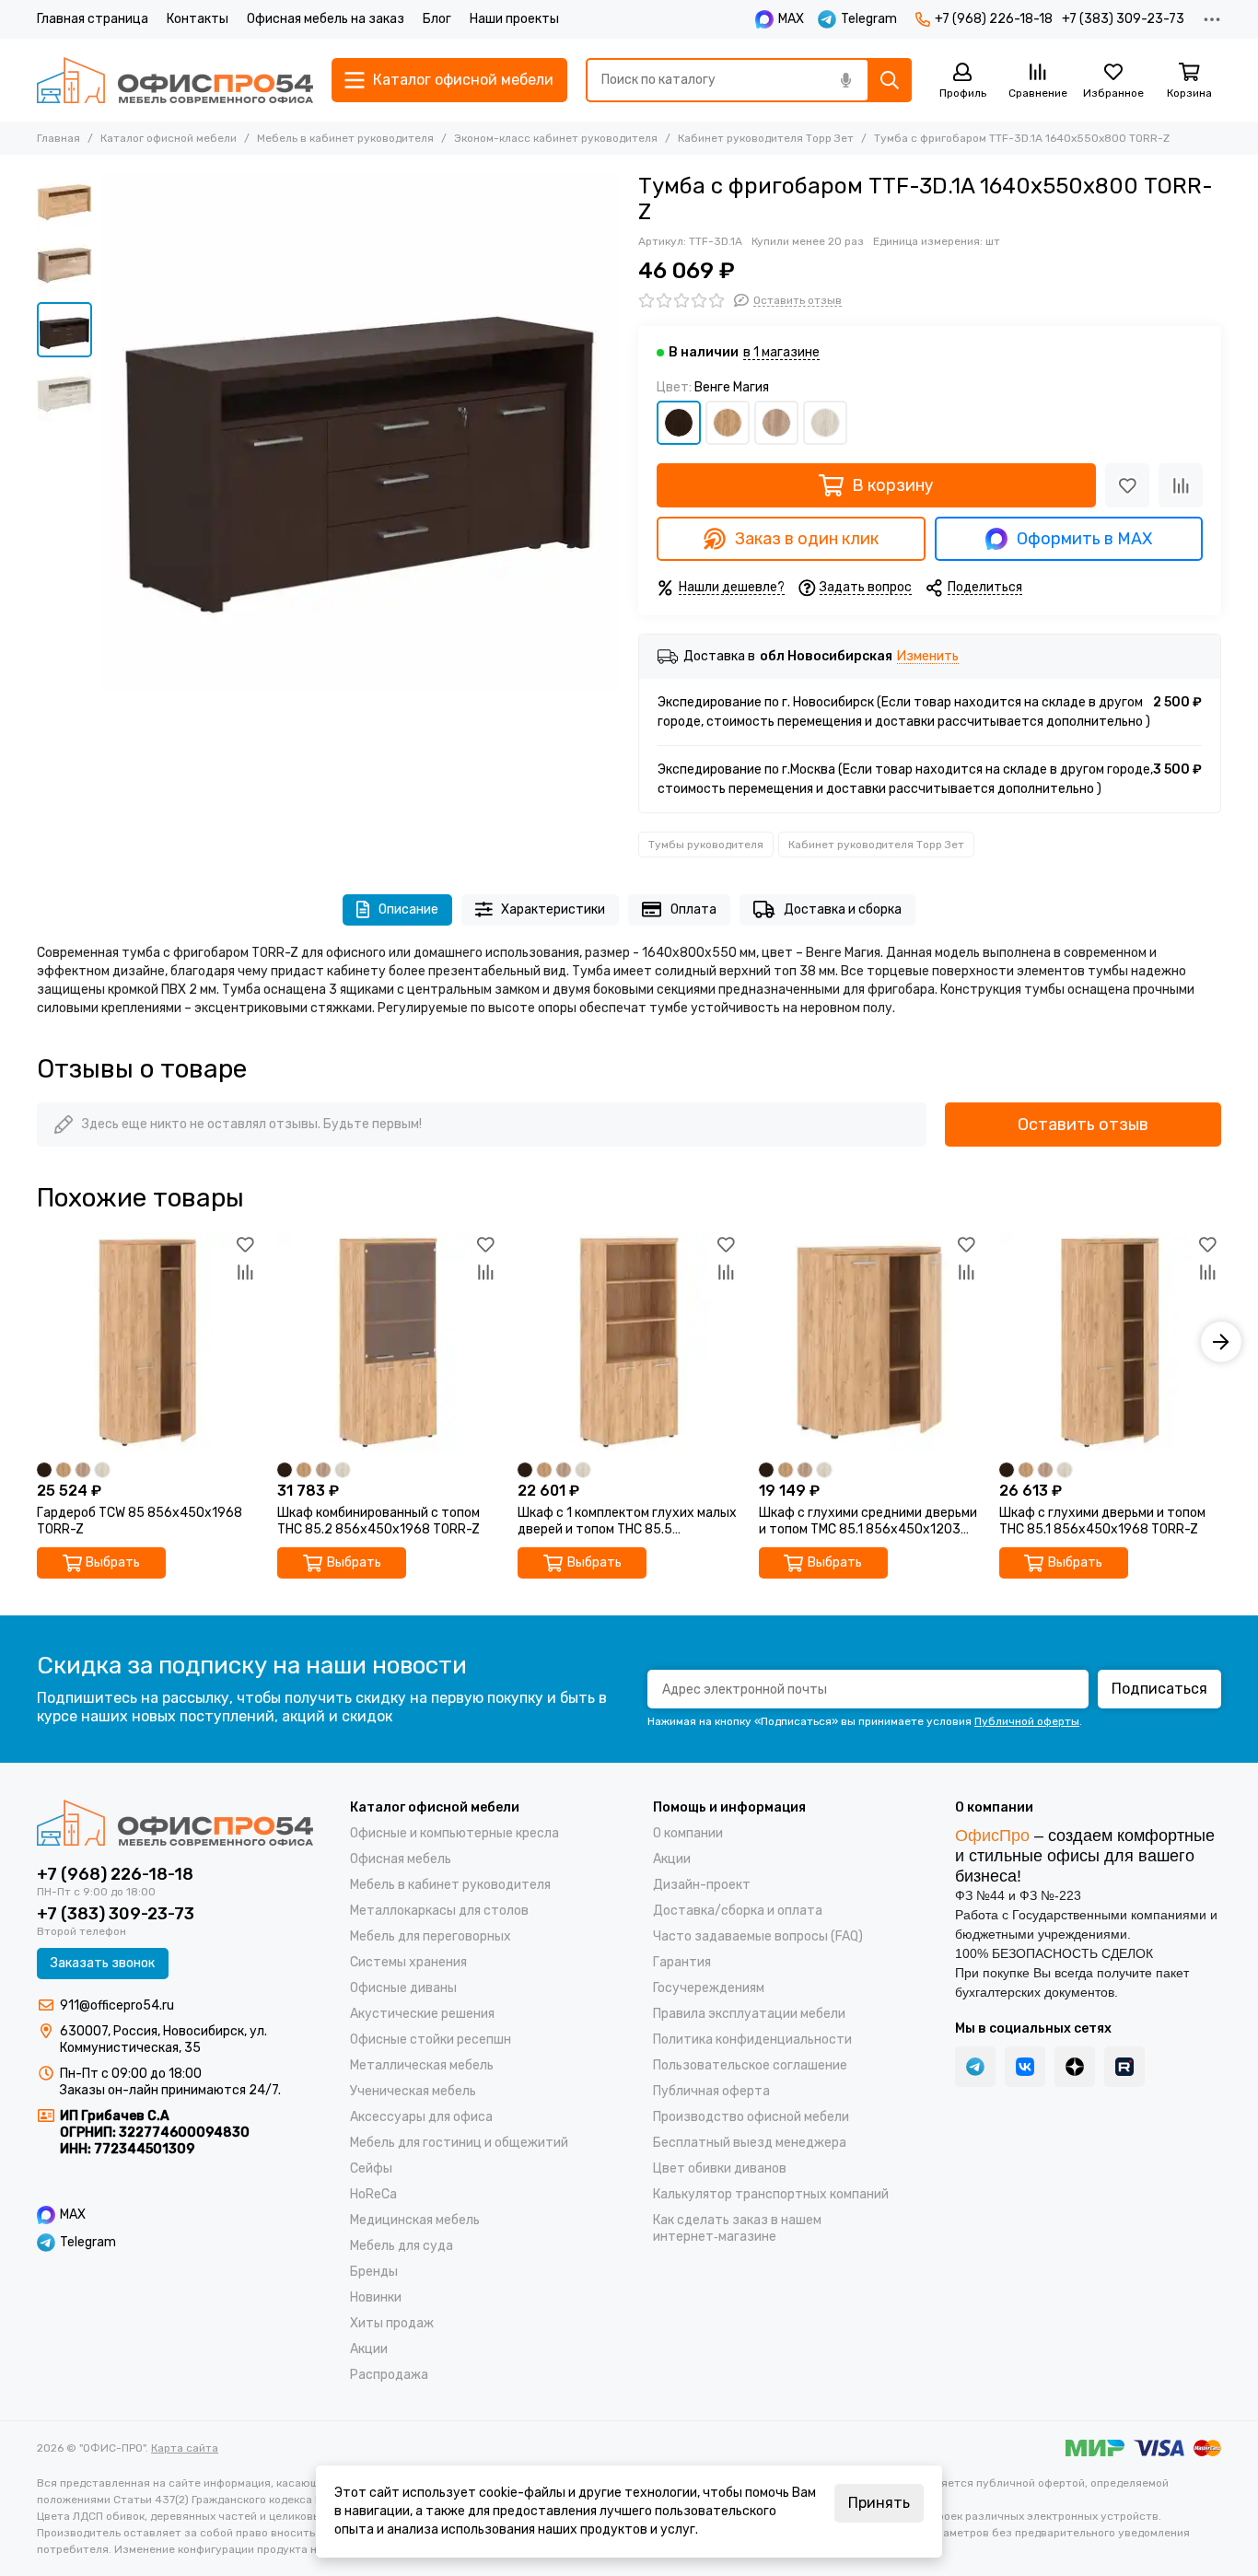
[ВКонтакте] (1025, 2067)
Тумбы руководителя (706, 845)
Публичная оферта (711, 2091)
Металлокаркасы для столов (439, 1911)
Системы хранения (408, 1962)
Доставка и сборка (843, 909)
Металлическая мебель (422, 2065)
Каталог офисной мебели (169, 138)
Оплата (693, 909)
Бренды (374, 2272)
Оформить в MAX (1084, 539)
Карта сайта (185, 2448)
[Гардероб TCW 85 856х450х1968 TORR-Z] (148, 1342)
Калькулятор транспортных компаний (771, 2194)
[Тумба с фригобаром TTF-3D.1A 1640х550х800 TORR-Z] (361, 432)
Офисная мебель (401, 1859)
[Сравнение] (1181, 485)
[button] (111, 433)
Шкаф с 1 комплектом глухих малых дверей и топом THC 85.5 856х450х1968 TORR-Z (627, 1521)
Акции (369, 2349)
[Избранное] (1127, 485)
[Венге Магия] (679, 423)
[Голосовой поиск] (845, 80)
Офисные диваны (403, 1988)
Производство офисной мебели (751, 2117)
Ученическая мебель (413, 2091)
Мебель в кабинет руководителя (345, 138)
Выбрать (113, 1562)
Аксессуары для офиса (421, 2117)
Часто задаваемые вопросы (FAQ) (758, 1936)
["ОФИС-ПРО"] (175, 80)
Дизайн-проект (702, 1885)
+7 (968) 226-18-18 (994, 19)
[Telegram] (975, 2067)
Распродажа (389, 2375)
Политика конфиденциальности (752, 2040)
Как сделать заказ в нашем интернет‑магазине (737, 2228)
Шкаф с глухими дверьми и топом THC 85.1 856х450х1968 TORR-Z (1102, 1521)
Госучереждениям (709, 1988)
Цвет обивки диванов (720, 2168)
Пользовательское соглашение (750, 2065)
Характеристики (553, 909)
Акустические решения (422, 2014)
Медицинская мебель (415, 2220)
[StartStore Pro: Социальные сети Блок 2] (1124, 2067)
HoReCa (373, 2194)
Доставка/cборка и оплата (738, 1911)
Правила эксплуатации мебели (749, 2014)
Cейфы (371, 2168)
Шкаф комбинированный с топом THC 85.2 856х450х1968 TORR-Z (379, 1521)
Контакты (198, 19)
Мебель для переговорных (431, 1936)
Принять (879, 2503)
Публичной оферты (1027, 1721)
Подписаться (1159, 1689)
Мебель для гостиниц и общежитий (459, 2143)
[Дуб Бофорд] (728, 423)
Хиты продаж (392, 2323)
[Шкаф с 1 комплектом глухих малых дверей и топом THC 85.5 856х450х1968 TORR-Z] (629, 1342)
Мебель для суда (402, 2246)
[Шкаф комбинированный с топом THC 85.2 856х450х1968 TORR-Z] (388, 1342)
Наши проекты (514, 19)
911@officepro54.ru (117, 2005)
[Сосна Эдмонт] (825, 423)
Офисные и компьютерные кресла (454, 1833)
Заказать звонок (103, 1963)
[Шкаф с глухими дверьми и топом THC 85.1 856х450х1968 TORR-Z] (1110, 1342)
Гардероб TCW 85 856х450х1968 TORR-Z (140, 1521)
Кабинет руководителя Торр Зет (766, 138)
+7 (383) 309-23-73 (1123, 19)
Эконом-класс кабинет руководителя (556, 138)
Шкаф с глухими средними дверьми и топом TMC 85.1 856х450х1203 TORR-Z (868, 1521)
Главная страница (93, 19)
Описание (408, 909)
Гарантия (682, 1962)
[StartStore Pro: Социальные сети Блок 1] (1075, 2067)
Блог (437, 19)
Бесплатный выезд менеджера (750, 2143)
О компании (688, 1833)
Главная (58, 138)
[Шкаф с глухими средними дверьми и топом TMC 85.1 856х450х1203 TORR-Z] (870, 1342)
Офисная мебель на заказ (326, 19)
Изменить (928, 657)
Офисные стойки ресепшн (431, 2040)
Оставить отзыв (1083, 1125)
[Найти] (890, 80)
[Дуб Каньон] (776, 423)
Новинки (376, 2297)
